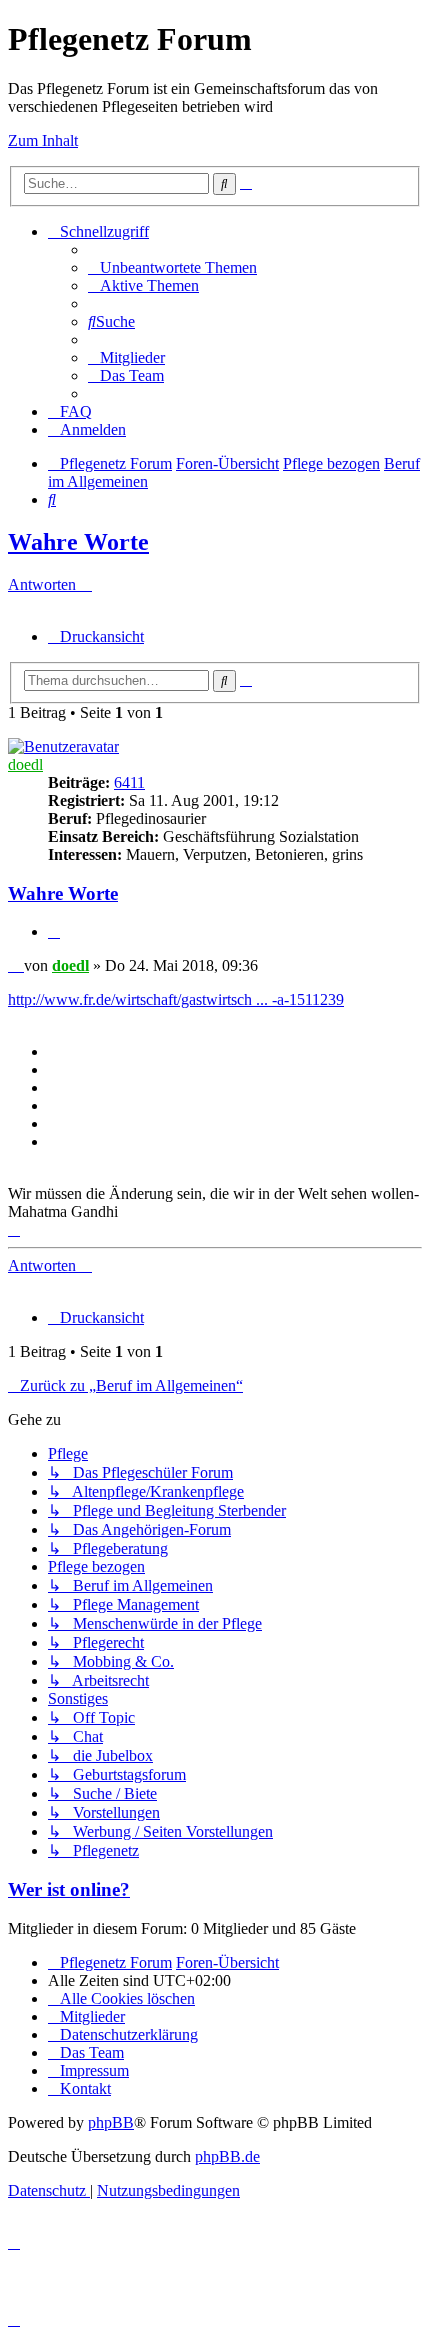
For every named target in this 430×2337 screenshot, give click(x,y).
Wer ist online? (69, 1889)
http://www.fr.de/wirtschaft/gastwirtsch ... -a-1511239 (176, 999)
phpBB (111, 2122)
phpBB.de (227, 2156)
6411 (129, 782)
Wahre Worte (78, 542)
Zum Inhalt (43, 140)
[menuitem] (172, 267)
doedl (25, 764)
